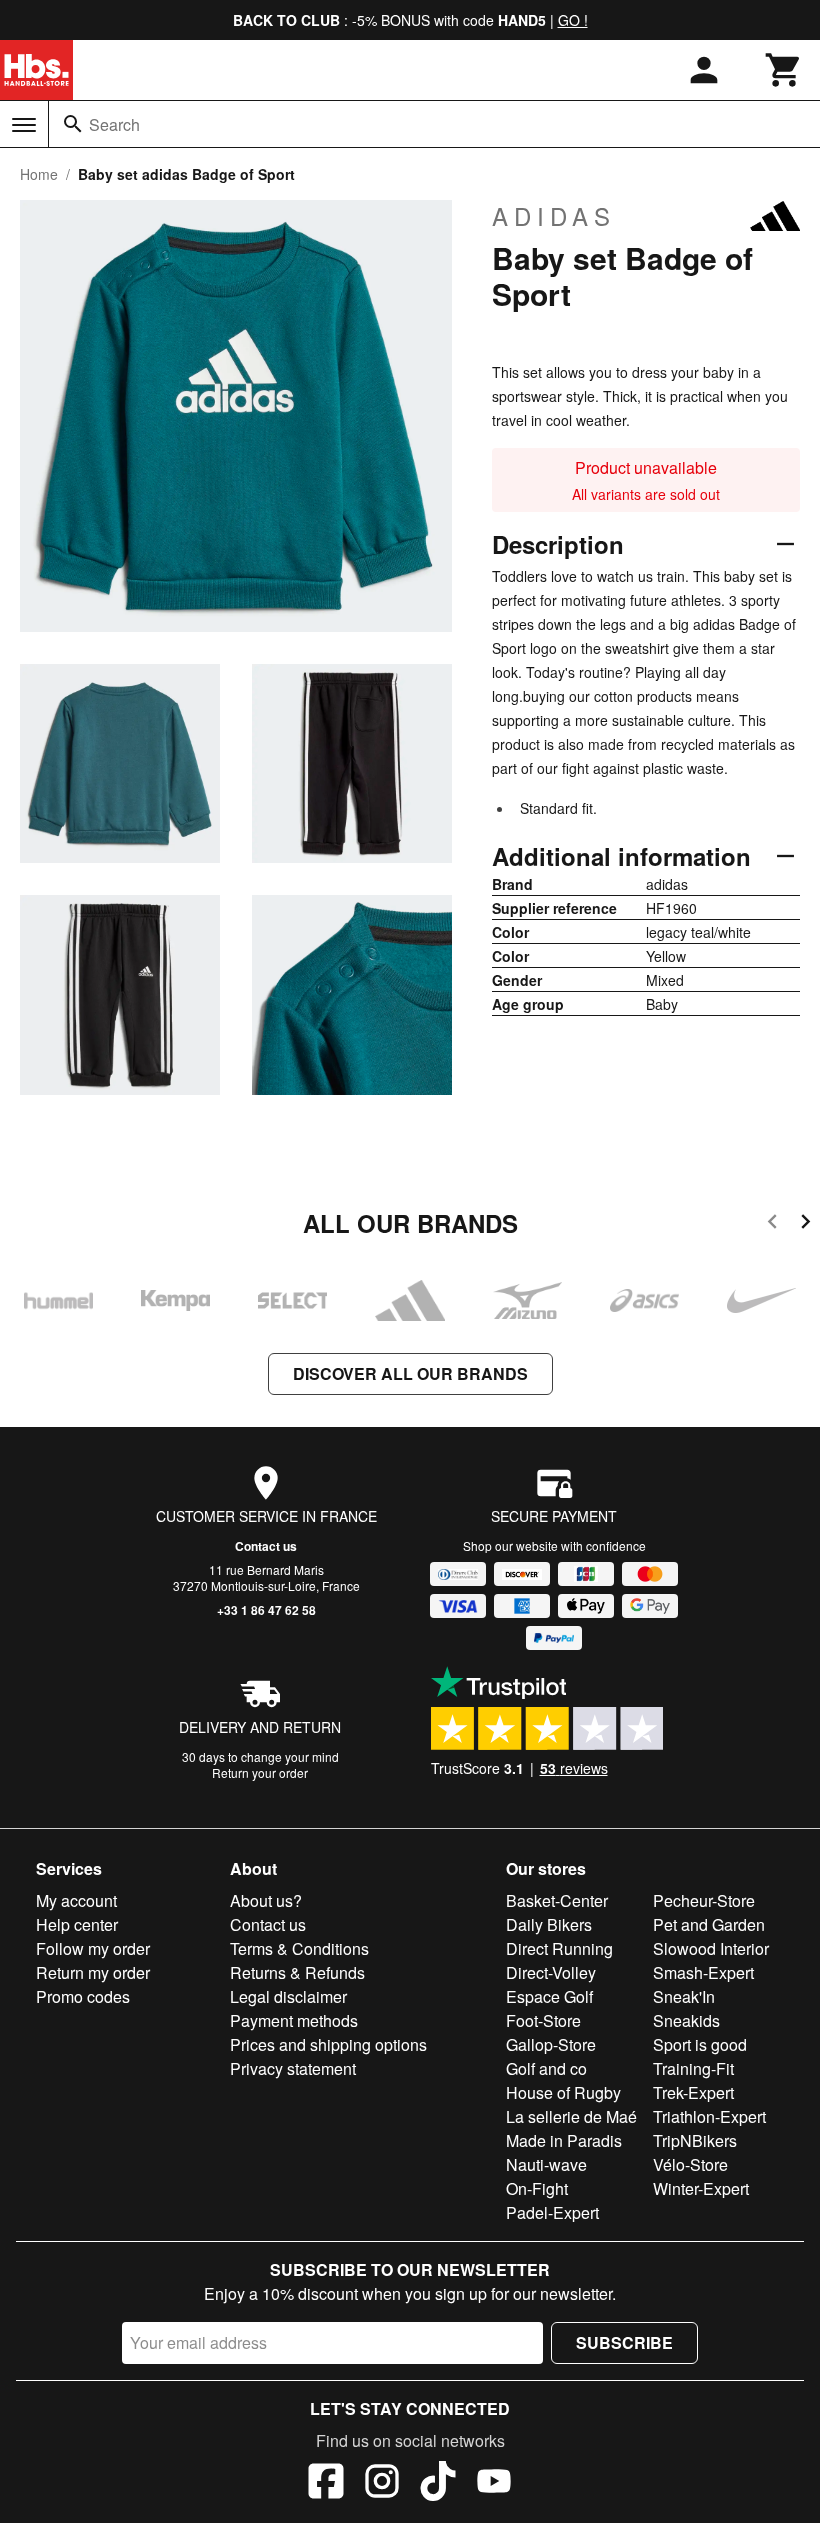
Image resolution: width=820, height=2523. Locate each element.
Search (114, 124)
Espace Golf (549, 1996)
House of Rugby (563, 2092)
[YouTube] (494, 2484)
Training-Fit (693, 2068)
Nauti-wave (546, 2164)
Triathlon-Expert (709, 2116)
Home (39, 174)
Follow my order (93, 1948)
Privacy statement (293, 2068)
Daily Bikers (549, 1924)
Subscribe (624, 2342)
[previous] (772, 1224)
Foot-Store (543, 2020)
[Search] (73, 124)
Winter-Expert (701, 2188)
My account (76, 1900)
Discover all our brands (410, 1373)
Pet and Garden (709, 1924)
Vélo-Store (690, 2164)
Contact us (266, 1546)
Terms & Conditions (299, 1948)
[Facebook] (326, 2484)
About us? (266, 1900)
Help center (77, 1924)
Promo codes (83, 1996)
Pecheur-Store (704, 1900)
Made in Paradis (564, 2140)
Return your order (260, 1772)
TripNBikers (695, 2140)
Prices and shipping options (328, 2044)
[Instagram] (382, 2484)
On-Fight (537, 2188)
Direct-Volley (551, 1972)
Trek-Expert (693, 2092)
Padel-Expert (552, 2212)
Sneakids (686, 2020)
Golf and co (546, 2068)
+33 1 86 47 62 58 (266, 1610)
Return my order (93, 1972)
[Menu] (24, 125)
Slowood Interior (711, 1948)
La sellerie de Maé (571, 2116)
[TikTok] (438, 2484)
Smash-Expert (703, 1972)
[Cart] (784, 70)
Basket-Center (557, 1900)
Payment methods (294, 2020)
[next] (805, 1224)
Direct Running (559, 1948)
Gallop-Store (551, 2044)
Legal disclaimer (288, 1996)
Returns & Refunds (297, 1972)
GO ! (573, 20)
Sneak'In (684, 1996)
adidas (554, 216)
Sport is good (700, 2044)
